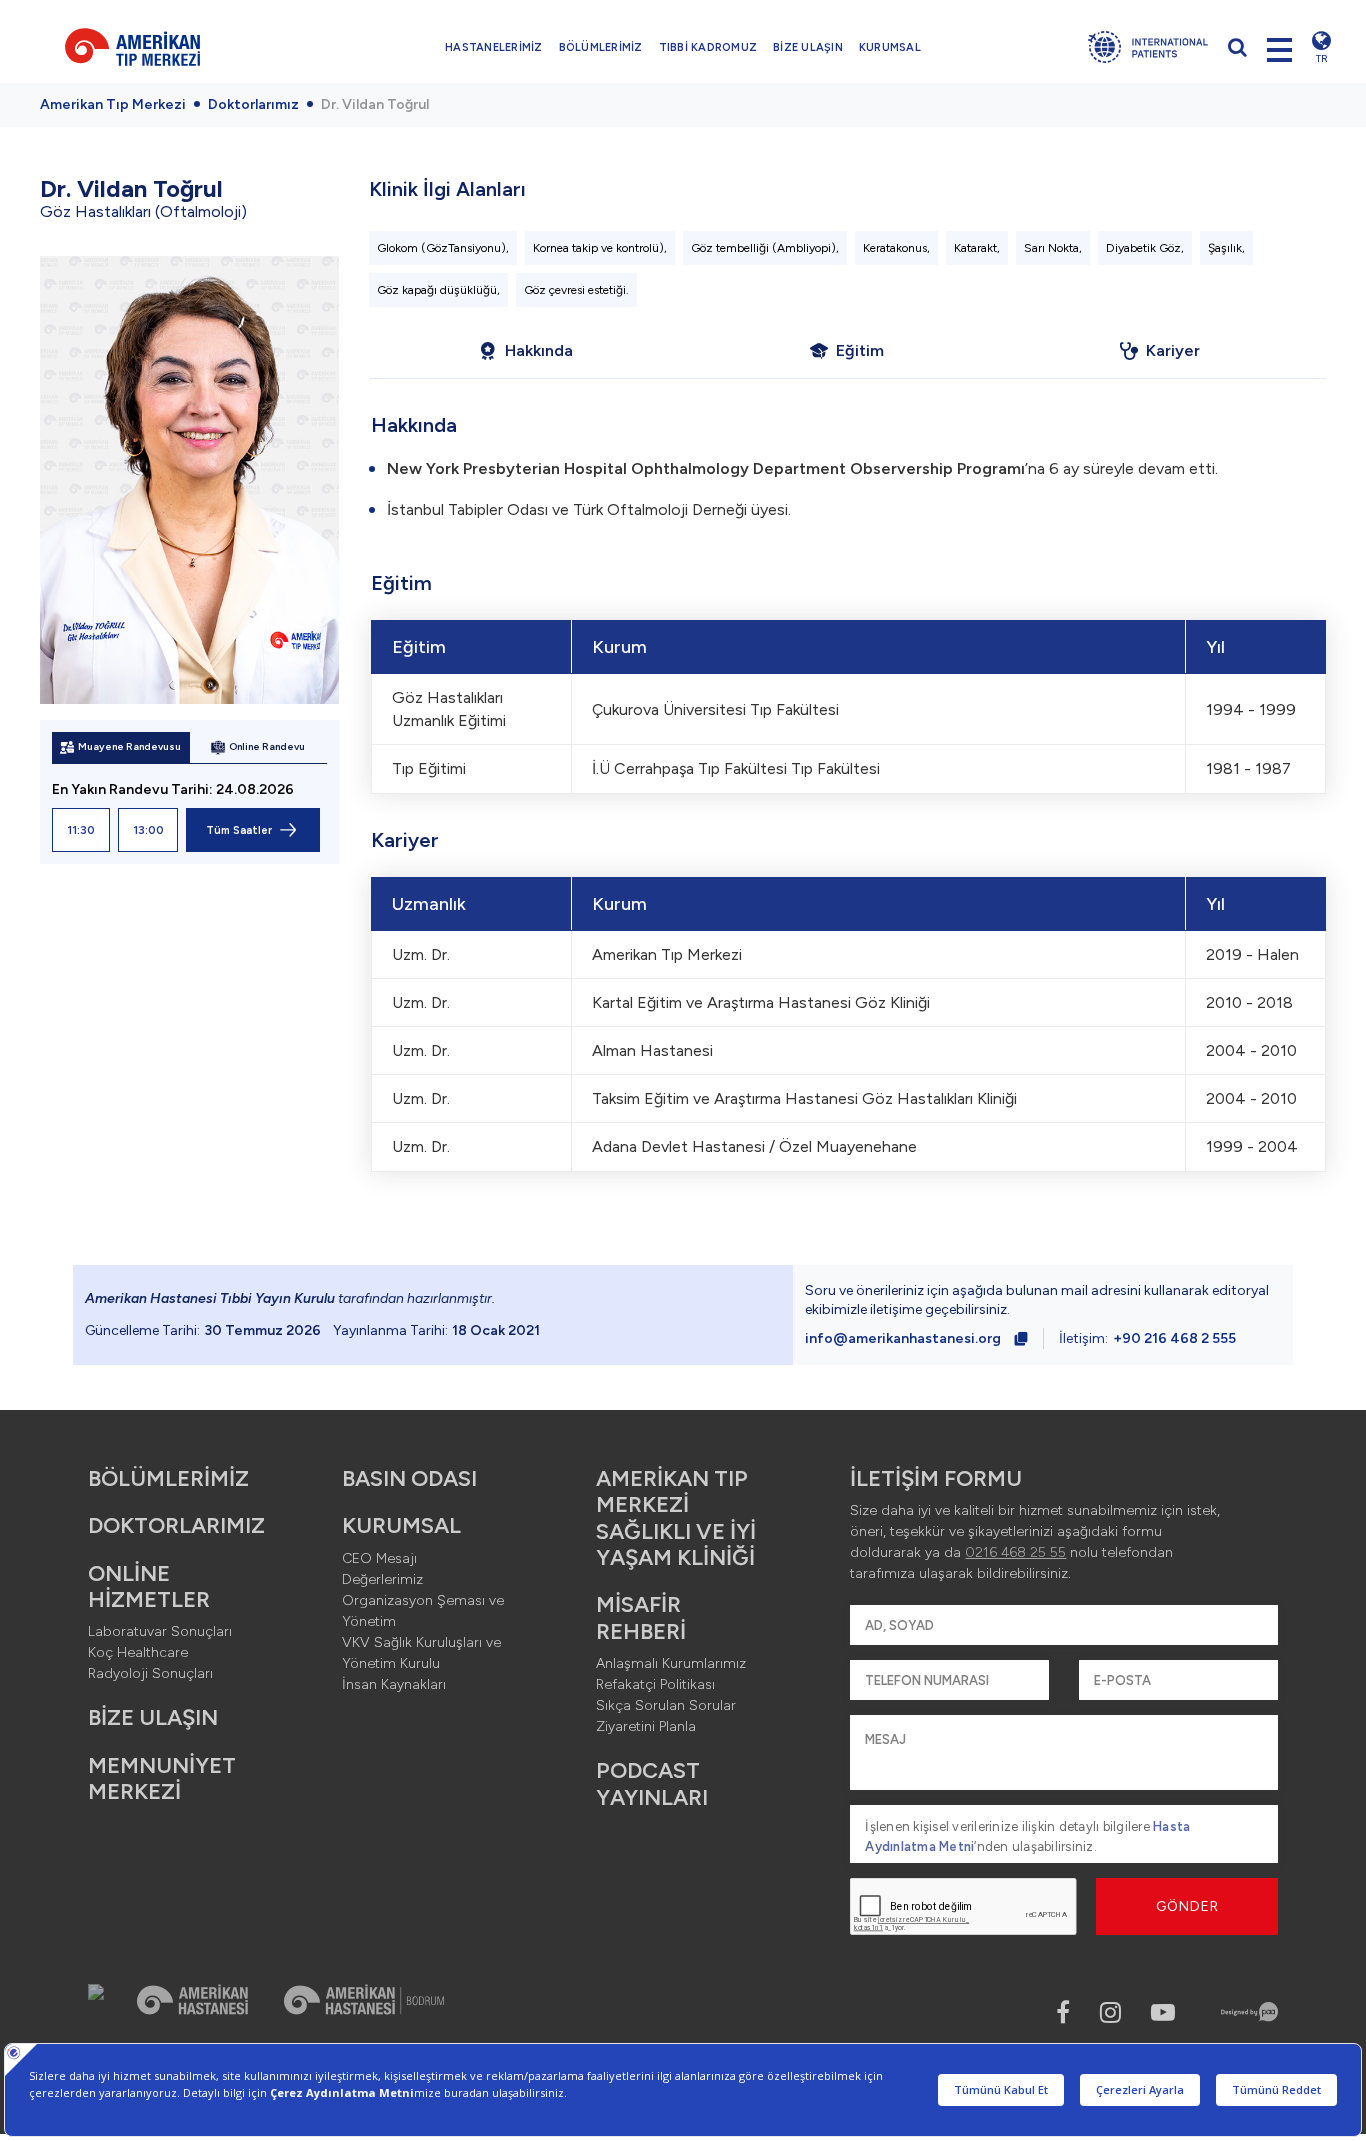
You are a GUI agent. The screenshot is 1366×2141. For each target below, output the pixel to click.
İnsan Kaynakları (394, 1684)
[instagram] (1110, 2012)
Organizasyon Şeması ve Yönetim (423, 1611)
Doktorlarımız (253, 104)
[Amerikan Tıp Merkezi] (162, 47)
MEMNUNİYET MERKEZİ (162, 1778)
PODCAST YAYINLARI (652, 1783)
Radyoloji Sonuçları (150, 1673)
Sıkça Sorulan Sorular (666, 1705)
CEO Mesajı (379, 1558)
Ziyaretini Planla (646, 1726)
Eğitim (860, 350)
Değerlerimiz (382, 1579)
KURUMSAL (890, 47)
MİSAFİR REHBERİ (641, 1617)
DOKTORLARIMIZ (176, 1525)
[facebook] (1063, 2012)
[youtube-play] (1163, 2012)
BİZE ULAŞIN (808, 47)
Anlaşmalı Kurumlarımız (671, 1663)
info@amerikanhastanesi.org (903, 1338)
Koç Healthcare (138, 1652)
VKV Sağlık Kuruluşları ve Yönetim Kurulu (421, 1653)
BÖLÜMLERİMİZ (601, 47)
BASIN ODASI (409, 1478)
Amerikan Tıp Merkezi (113, 104)
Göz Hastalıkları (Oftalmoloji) (143, 211)
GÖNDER (1187, 1906)
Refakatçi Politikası (655, 1684)
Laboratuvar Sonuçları (160, 1631)
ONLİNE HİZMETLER (149, 1586)
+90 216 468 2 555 (1174, 1338)
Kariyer (1173, 350)
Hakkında (539, 350)
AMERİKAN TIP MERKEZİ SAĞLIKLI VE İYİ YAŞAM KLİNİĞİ (676, 1518)
